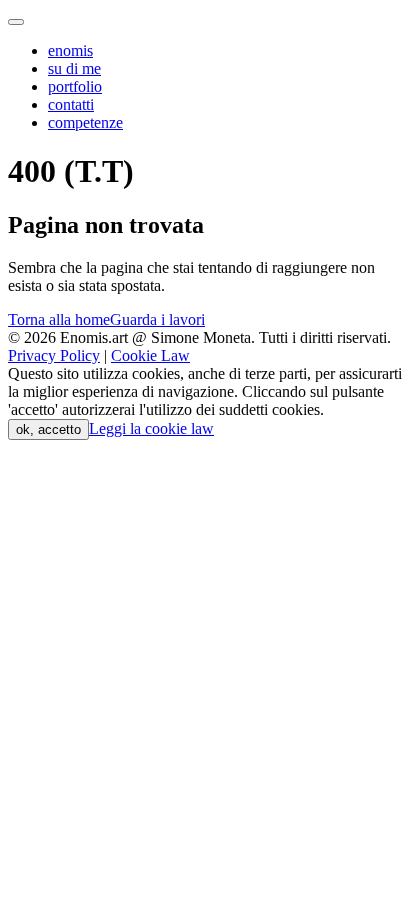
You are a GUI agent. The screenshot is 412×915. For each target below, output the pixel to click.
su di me (74, 68)
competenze (85, 122)
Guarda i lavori (157, 319)
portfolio (75, 86)
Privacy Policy (54, 355)
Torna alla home (59, 319)
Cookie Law (150, 355)
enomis (70, 50)
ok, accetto (48, 429)
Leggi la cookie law (151, 428)
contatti (71, 104)
